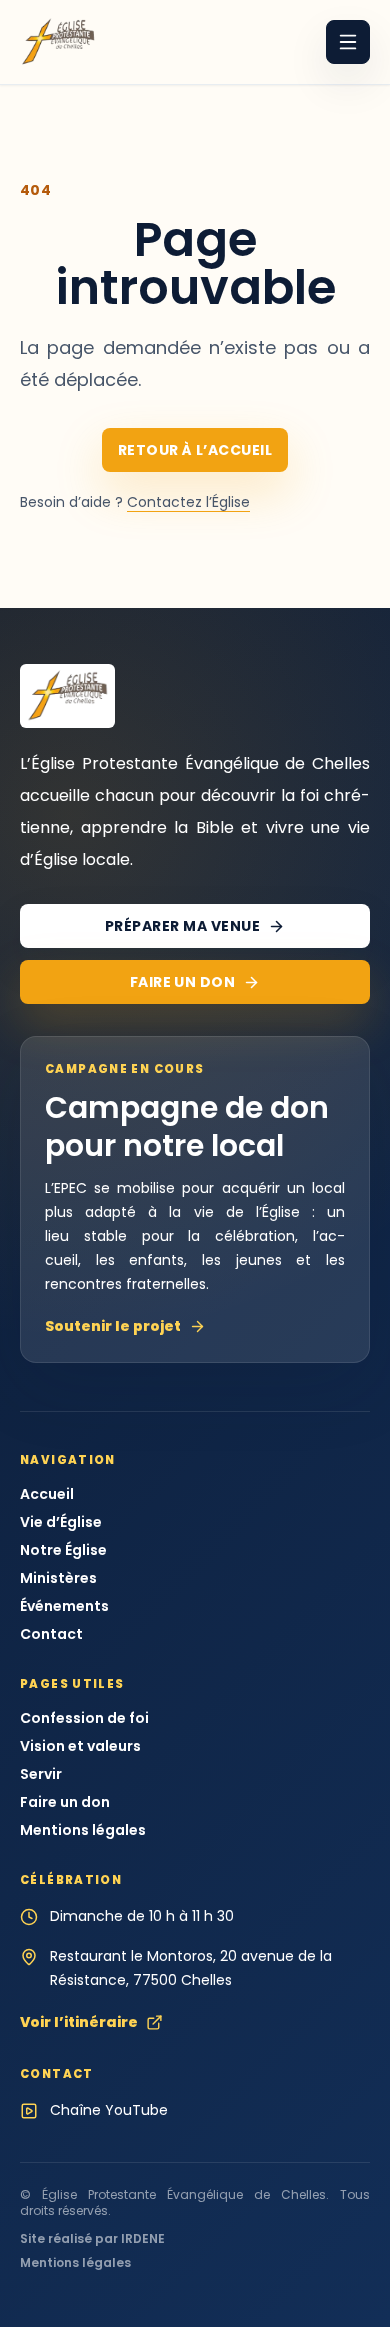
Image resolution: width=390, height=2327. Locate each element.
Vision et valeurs (80, 1746)
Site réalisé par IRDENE (92, 2239)
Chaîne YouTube (109, 2110)
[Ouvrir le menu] (348, 42)
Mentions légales (83, 1830)
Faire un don (183, 982)
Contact (51, 1634)
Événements (64, 1606)
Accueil (47, 1494)
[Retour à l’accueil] (58, 42)
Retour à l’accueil (195, 450)
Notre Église (63, 1550)
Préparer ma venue (182, 926)
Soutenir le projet (113, 1326)
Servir (41, 1774)
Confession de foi (84, 1718)
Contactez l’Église (188, 502)
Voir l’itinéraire (79, 2022)
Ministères (58, 1578)
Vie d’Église (61, 1522)
